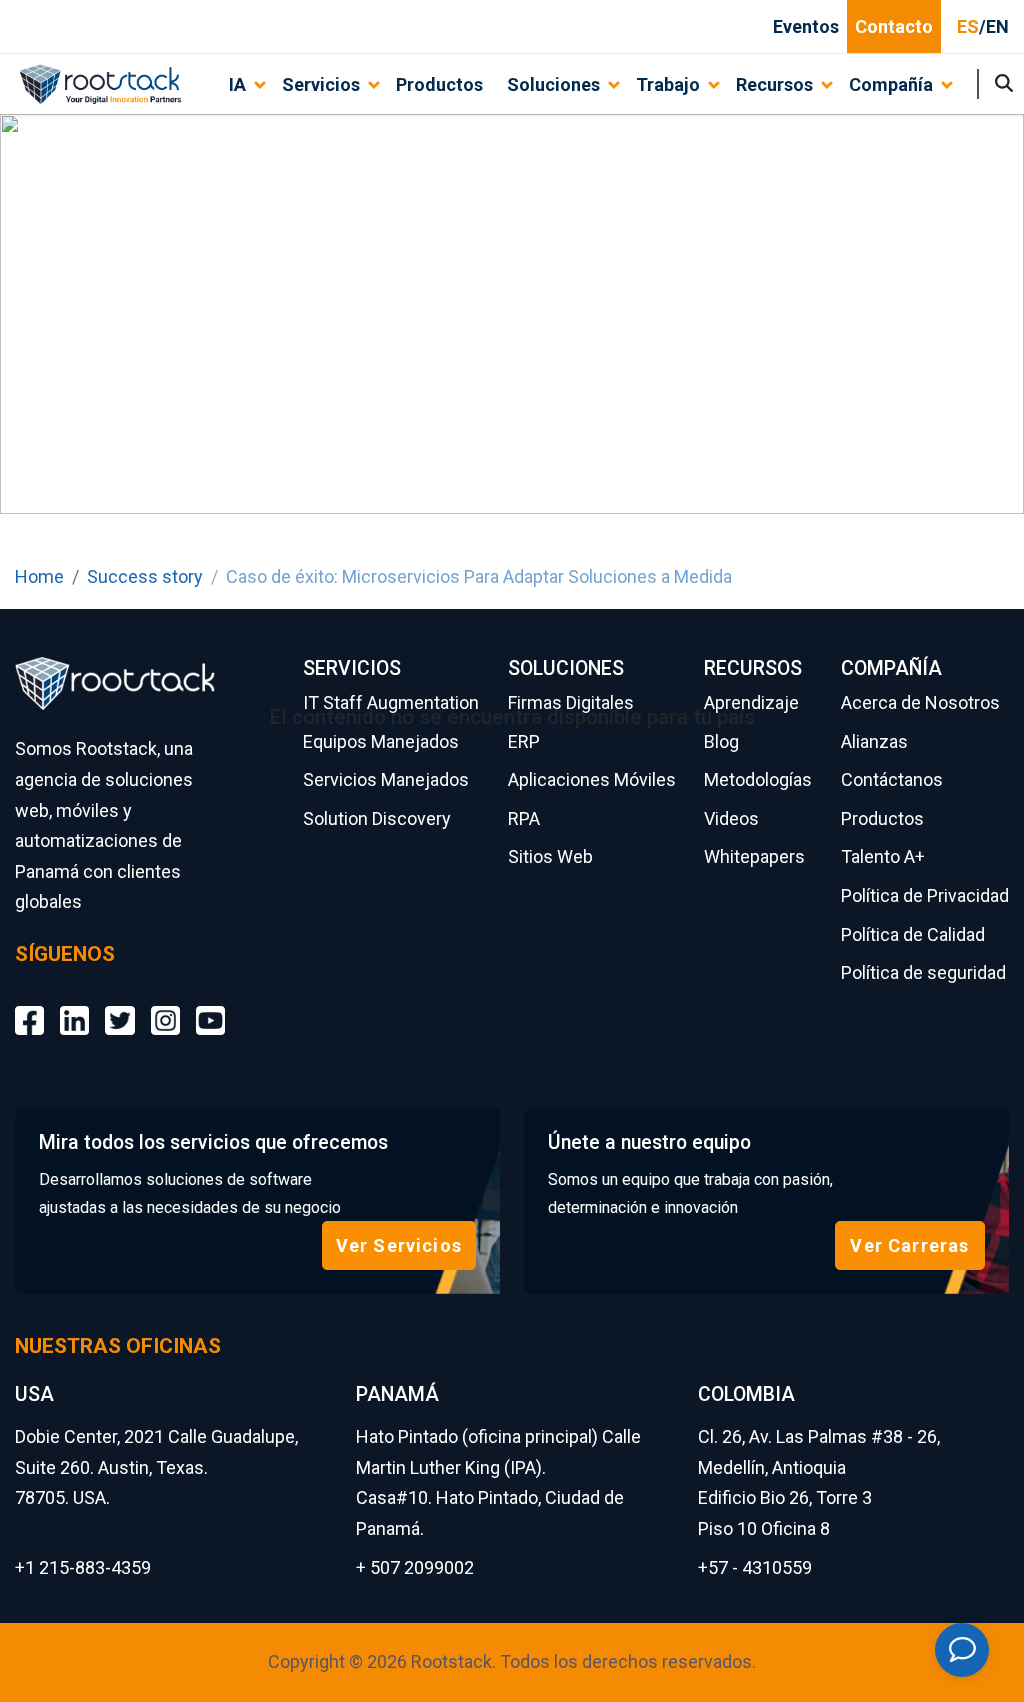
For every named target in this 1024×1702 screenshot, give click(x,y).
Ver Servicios (399, 1245)
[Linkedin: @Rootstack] (74, 1005)
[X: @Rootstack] (119, 1005)
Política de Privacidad (925, 895)
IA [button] (237, 84)
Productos (439, 84)
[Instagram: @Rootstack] (165, 1005)
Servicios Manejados (386, 779)
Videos (731, 818)
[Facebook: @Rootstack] (29, 1005)
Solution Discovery (377, 818)
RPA (524, 818)
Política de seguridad (923, 972)
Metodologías (758, 779)
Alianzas (874, 741)
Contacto (894, 26)
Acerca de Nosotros (920, 702)
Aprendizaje (751, 702)
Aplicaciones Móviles (592, 779)
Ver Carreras (909, 1245)
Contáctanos (892, 779)
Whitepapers (754, 856)
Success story (145, 576)
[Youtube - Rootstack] (210, 1005)
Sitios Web (550, 856)
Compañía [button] (891, 84)
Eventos (806, 26)
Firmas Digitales (571, 702)
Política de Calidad (913, 934)
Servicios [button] (321, 84)
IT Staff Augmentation (391, 702)
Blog (721, 741)
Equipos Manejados (381, 741)
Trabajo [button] (668, 84)
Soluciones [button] (553, 84)
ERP (524, 741)
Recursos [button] (774, 84)
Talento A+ (883, 856)
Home (39, 576)
